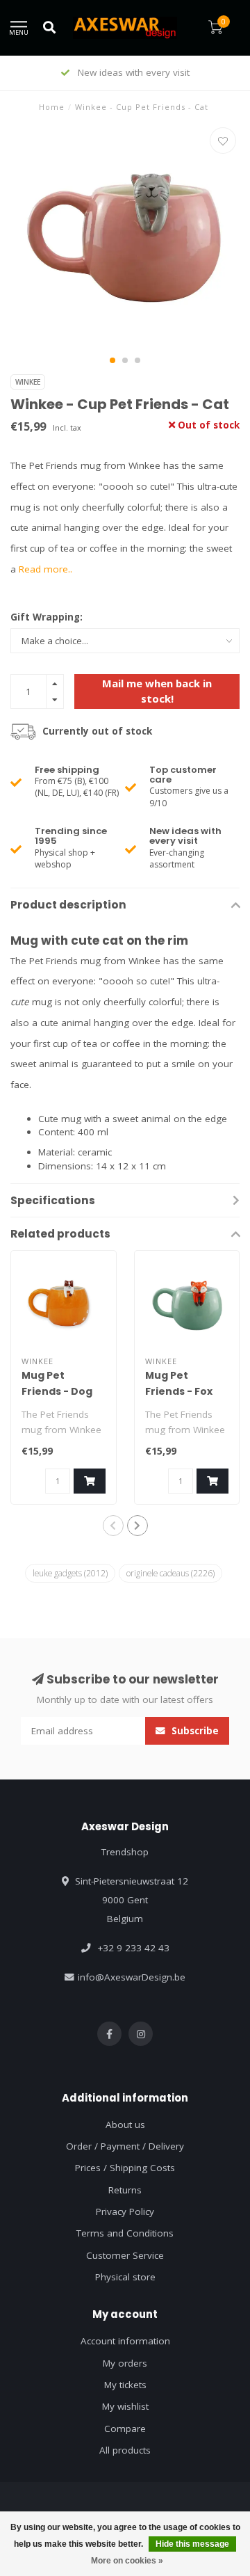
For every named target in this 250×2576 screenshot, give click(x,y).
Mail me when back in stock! (157, 690)
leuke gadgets (70, 1573)
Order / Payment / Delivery (125, 2146)
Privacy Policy (125, 2211)
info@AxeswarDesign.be (132, 1977)
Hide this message (192, 2544)
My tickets (125, 2385)
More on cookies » (127, 2561)
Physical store (125, 2277)
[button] (112, 360)
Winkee (28, 382)
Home (52, 107)
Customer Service (125, 2255)
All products (125, 2450)
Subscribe (194, 1731)
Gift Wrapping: (47, 617)
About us (125, 2125)
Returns (125, 2190)
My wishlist (125, 2406)
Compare (125, 2429)
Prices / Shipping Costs (125, 2168)
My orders (125, 2363)
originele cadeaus (170, 1573)
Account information (125, 2341)
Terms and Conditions (125, 2233)
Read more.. (45, 569)
